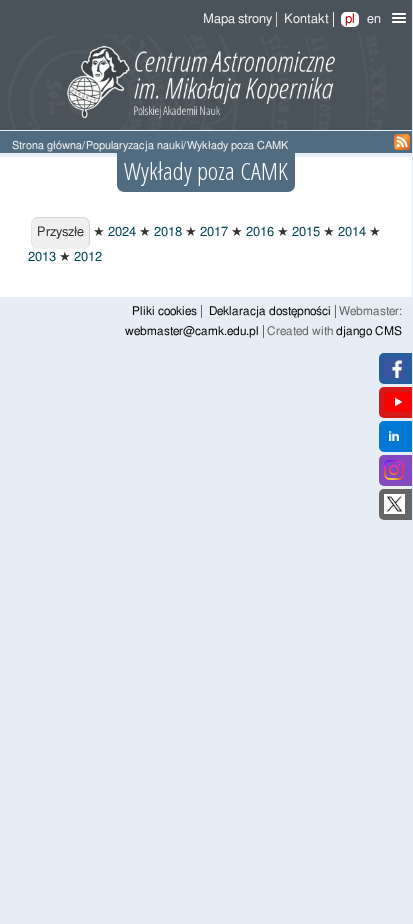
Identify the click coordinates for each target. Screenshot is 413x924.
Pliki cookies (164, 311)
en (374, 19)
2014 (350, 232)
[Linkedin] (394, 442)
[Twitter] (394, 510)
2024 (120, 232)
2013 (42, 257)
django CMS (369, 331)
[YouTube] (398, 408)
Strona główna (47, 145)
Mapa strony (237, 19)
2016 (258, 232)
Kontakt (306, 19)
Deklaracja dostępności (270, 311)
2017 (212, 232)
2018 (166, 232)
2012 (86, 257)
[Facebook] (394, 374)
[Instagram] (394, 476)
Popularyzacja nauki (134, 145)
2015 (304, 232)
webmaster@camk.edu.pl (192, 331)
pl (350, 19)
